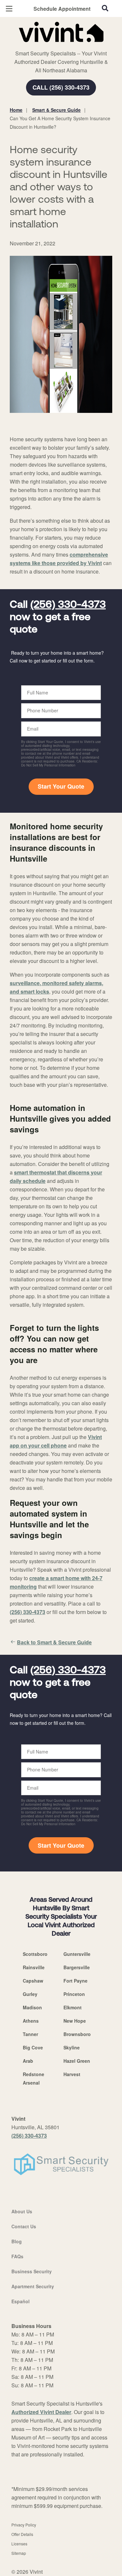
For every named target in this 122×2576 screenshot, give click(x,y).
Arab (28, 2061)
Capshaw (33, 1981)
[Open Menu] (9, 9)
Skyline (72, 2047)
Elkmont (73, 2007)
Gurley (30, 1994)
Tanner (30, 2034)
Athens (31, 2021)
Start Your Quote (61, 786)
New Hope (75, 2021)
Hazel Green (77, 2061)
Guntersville (77, 1954)
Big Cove (33, 2047)
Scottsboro (35, 1954)
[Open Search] (105, 8)
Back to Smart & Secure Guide (54, 1642)
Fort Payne (75, 1981)
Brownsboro (77, 2034)
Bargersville (77, 1967)
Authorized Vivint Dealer (41, 2412)
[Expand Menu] (69, 46)
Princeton (74, 1994)
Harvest (72, 2074)
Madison (32, 2007)
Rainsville (34, 1967)
